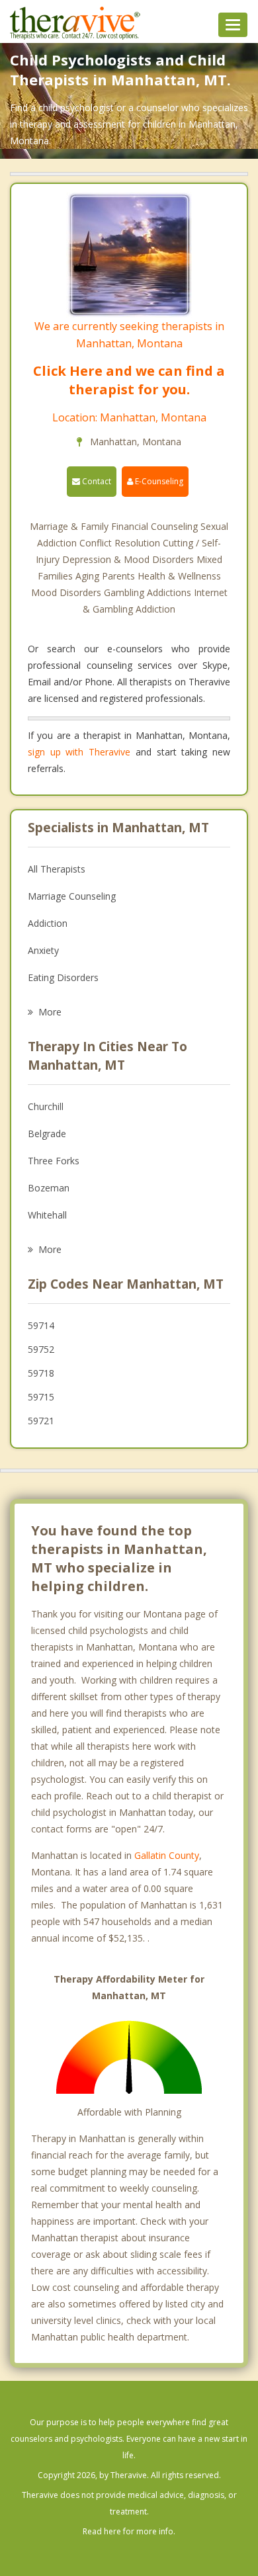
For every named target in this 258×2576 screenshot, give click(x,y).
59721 (41, 1421)
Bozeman (49, 1188)
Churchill (46, 1106)
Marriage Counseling (72, 896)
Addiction (48, 923)
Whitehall (47, 1215)
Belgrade (47, 1134)
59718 (41, 1373)
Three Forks (54, 1161)
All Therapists (57, 869)
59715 (41, 1397)
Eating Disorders (63, 977)
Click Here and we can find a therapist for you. (129, 380)
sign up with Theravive (79, 752)
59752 (41, 1349)
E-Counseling (158, 481)
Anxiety (43, 950)
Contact (96, 481)
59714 (41, 1325)
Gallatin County (167, 1855)
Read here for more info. (129, 2531)
